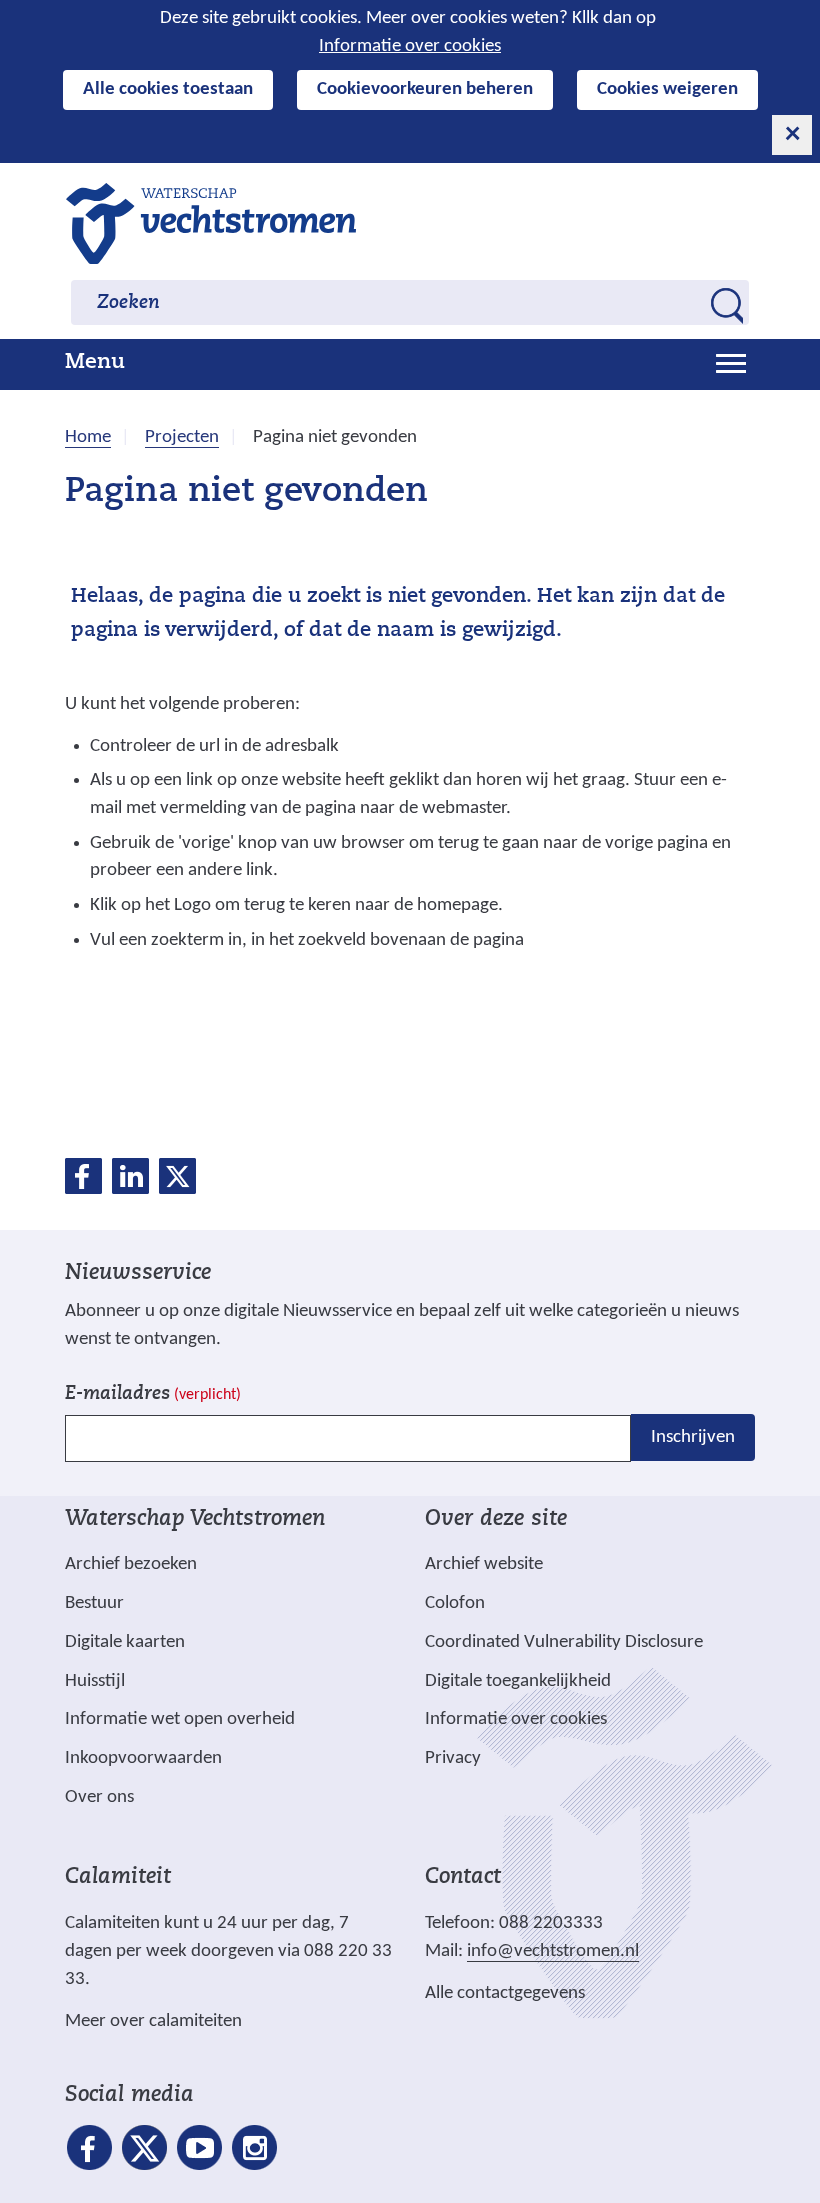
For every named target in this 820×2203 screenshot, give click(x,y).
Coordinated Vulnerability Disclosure (564, 1642)
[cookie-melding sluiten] (792, 135)
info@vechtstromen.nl (553, 1951)
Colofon (455, 1603)
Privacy (453, 1758)
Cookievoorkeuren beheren (425, 89)
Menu (95, 363)
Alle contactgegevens (505, 1993)
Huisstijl (95, 1681)
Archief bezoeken (131, 1564)
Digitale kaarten (125, 1643)
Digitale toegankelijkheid (518, 1681)
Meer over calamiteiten (153, 2021)
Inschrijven (693, 1437)
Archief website (484, 1564)
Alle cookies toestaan (168, 89)
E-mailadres (153, 1394)
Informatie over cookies (410, 46)
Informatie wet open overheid (180, 1720)
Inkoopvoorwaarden (143, 1758)
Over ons (99, 1797)
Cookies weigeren (667, 89)
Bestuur (94, 1603)
